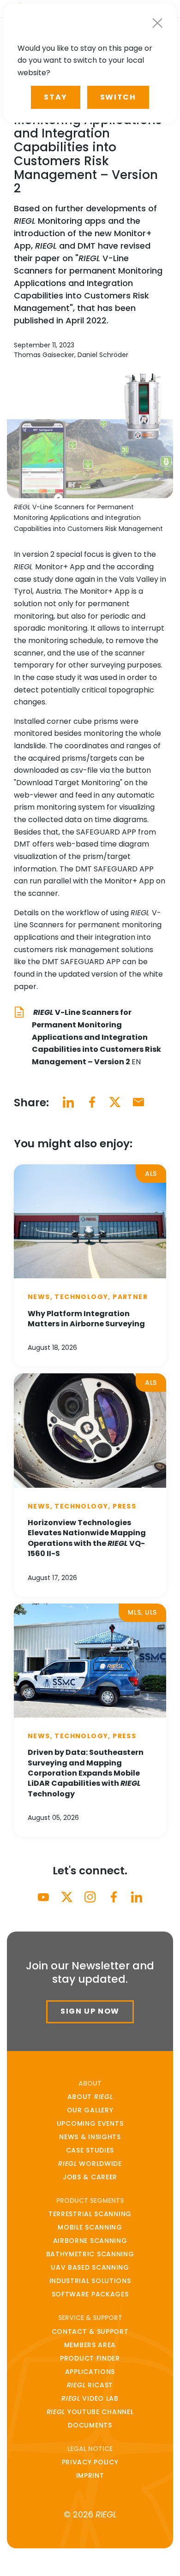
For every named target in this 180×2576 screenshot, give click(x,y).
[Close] (157, 23)
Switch (118, 97)
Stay (55, 97)
